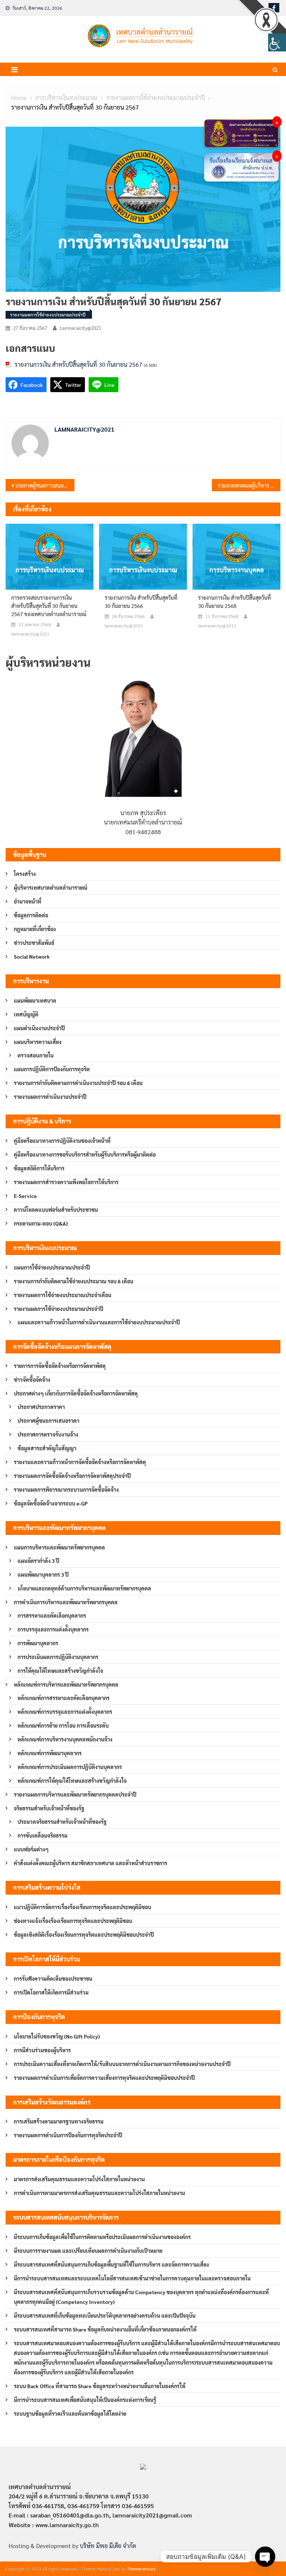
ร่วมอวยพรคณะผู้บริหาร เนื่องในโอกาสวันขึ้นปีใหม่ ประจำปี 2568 (249, 485)
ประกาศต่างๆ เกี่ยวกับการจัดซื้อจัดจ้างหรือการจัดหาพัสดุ (76, 1393)
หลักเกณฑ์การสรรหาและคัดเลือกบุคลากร (63, 1698)
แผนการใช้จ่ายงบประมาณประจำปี (52, 1267)
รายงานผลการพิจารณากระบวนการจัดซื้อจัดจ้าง (66, 1489)
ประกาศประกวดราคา (41, 1407)
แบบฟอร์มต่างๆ (31, 1849)
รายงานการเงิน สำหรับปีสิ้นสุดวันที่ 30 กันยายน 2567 (78, 364)
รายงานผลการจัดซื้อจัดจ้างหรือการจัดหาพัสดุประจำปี (72, 1476)
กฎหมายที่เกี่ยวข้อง (35, 929)
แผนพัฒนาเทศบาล (35, 1000)
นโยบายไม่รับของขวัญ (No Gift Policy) (57, 2036)
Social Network (32, 956)
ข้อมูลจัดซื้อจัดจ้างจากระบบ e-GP (51, 1503)
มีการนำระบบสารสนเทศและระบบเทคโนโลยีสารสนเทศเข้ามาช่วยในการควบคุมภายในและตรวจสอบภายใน (132, 2278)
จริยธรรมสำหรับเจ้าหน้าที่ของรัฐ (49, 1808)
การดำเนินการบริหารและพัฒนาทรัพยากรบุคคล (66, 1602)
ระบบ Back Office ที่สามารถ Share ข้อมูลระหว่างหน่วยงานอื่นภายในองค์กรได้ (100, 2386)
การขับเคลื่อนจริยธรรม (42, 1835)
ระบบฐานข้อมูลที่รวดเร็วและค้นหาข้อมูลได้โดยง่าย (70, 2413)
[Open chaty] (265, 2557)
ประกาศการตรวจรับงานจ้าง (48, 1434)
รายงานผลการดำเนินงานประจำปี (50, 1097)
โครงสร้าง (25, 874)
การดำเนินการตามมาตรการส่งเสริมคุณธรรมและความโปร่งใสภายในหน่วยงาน (99, 2193)
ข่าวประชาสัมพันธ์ (34, 943)
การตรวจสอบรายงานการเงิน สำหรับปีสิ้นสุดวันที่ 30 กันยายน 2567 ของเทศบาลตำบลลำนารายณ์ (49, 606)
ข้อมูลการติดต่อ (31, 915)
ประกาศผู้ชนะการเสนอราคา (48, 1421)
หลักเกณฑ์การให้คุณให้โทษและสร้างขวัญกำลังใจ (72, 1781)
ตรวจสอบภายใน (36, 1055)
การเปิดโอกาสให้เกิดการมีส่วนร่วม (51, 1992)
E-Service (25, 1196)
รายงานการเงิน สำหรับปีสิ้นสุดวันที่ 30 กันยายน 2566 (141, 602)
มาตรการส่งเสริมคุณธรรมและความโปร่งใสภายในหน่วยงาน (79, 2179)
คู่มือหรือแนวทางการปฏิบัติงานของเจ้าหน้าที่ (62, 1141)
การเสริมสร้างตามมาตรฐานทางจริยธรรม (59, 2121)
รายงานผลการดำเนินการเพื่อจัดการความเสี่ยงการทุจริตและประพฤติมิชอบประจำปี (104, 2078)
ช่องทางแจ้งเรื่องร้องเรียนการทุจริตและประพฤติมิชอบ (73, 1921)
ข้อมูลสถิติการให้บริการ (39, 1168)
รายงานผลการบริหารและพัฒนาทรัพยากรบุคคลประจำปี (75, 1794)
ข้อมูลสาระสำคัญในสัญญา (47, 1448)
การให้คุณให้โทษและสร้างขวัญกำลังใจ (60, 1671)
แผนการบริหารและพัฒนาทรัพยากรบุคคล (59, 1547)
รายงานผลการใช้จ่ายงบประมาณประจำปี (48, 315)
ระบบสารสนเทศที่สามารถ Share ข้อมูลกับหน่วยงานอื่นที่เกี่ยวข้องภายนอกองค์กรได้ (105, 2329)
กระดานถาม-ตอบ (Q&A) (41, 1223)
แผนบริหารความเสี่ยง (38, 1042)
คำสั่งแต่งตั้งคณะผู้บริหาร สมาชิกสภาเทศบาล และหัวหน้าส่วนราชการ (90, 1863)
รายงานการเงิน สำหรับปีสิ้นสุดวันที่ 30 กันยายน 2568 (234, 602)
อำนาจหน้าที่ (28, 901)
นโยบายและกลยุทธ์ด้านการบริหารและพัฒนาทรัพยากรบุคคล (84, 1588)
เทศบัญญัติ (26, 1014)
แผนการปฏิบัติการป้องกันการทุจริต (52, 1069)
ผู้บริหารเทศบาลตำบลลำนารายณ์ (51, 887)
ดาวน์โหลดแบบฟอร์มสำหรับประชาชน (56, 1210)
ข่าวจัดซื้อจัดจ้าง (32, 1380)
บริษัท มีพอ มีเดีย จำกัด (108, 2546)
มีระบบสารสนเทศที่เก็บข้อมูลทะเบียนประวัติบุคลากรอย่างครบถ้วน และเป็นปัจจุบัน (105, 2315)
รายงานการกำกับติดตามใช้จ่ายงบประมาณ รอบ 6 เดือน (74, 1281)
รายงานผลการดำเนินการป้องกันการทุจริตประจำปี (68, 2135)
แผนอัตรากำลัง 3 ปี (38, 1561)
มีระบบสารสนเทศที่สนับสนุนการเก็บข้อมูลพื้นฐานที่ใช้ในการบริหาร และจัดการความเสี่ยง (111, 2264)
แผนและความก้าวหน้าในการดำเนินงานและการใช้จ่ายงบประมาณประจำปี (99, 1322)
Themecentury (141, 2569)
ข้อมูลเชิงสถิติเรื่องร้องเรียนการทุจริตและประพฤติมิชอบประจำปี (84, 1935)
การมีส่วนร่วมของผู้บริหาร (42, 2050)
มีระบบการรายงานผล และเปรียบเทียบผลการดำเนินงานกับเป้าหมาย (88, 2251)
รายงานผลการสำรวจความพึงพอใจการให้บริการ (66, 1182)
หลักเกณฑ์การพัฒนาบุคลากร (50, 1753)
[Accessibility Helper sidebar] (277, 42)
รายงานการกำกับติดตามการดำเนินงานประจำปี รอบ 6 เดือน (78, 1083)
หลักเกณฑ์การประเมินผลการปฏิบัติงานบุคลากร (70, 1767)
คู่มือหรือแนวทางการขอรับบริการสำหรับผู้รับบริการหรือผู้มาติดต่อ (85, 1154)
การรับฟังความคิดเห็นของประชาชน (53, 1978)
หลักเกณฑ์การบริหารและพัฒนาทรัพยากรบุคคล (66, 1684)
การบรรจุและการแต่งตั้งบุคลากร (53, 1629)
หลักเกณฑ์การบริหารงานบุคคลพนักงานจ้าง (65, 1739)
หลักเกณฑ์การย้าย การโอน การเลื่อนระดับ (63, 1725)
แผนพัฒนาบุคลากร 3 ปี (43, 1574)
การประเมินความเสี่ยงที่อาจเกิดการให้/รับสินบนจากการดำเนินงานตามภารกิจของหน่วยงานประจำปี (122, 2064)
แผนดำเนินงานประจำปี (39, 1028)
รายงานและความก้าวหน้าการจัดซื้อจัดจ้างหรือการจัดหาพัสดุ (80, 1462)
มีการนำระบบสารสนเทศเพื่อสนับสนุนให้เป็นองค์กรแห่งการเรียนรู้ (85, 2400)
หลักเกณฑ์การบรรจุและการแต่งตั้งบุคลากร (65, 1712)
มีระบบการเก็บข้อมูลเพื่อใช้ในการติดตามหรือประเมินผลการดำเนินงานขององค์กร (102, 2237)
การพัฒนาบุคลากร (38, 1643)
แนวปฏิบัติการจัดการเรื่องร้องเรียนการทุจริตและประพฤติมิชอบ (82, 1907)
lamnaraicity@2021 (80, 328)
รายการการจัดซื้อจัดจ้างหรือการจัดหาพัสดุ (60, 1366)
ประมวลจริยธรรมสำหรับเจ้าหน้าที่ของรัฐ (62, 1822)
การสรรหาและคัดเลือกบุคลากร (52, 1615)
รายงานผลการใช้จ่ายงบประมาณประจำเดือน (63, 1295)
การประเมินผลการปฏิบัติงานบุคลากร (58, 1657)
